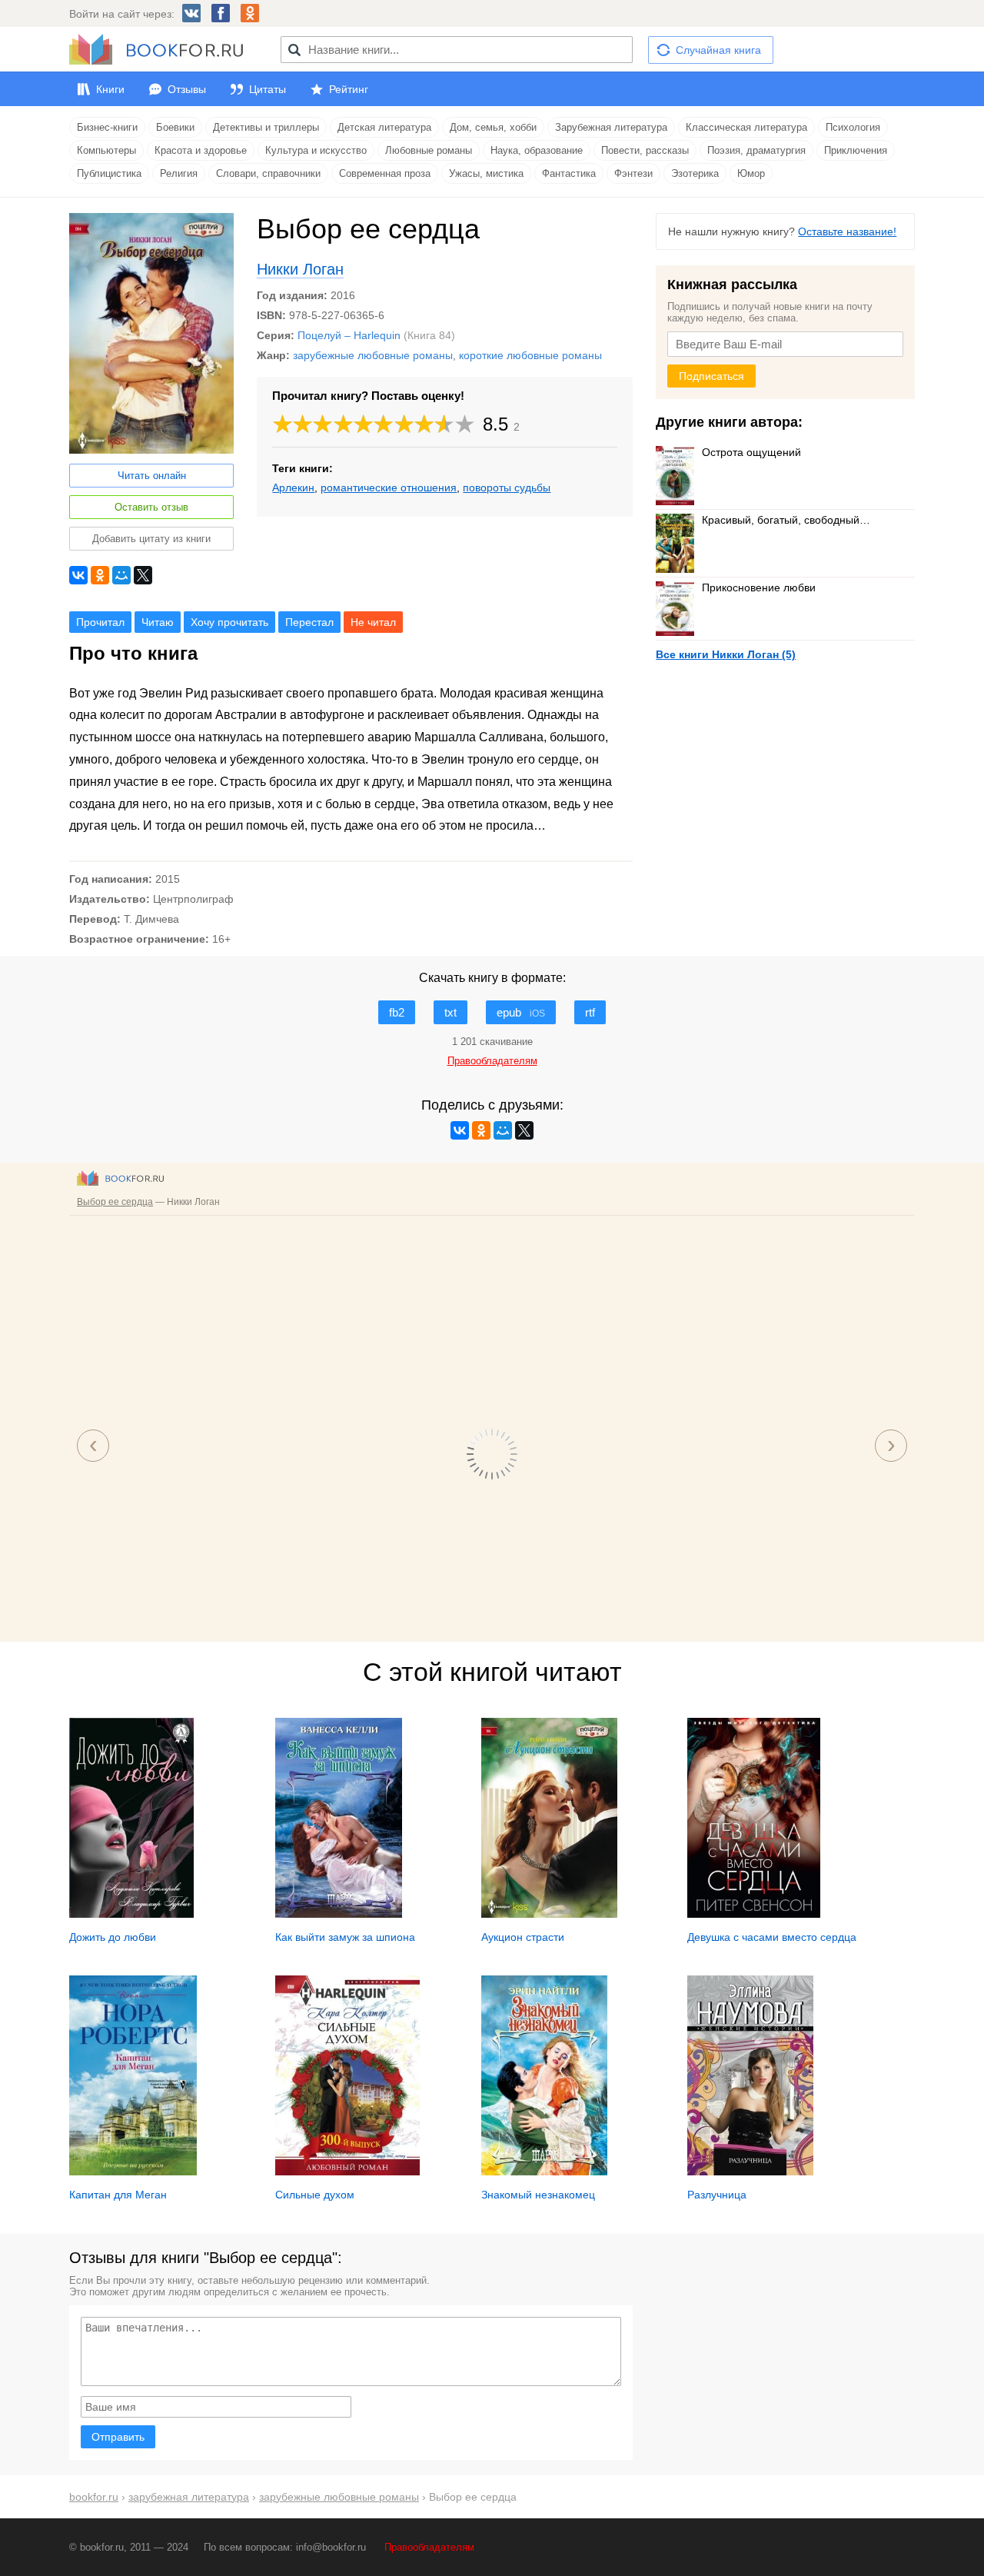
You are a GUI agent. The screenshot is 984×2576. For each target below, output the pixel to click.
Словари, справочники (268, 173)
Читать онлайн (152, 476)
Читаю (158, 622)
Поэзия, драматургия (756, 150)
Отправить (118, 2437)
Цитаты (268, 89)
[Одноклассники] (100, 575)
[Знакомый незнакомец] (544, 2172)
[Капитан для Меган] (133, 2172)
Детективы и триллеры (266, 127)
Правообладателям (429, 2547)
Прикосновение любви (759, 587)
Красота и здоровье (201, 150)
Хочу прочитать (229, 622)
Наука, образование (537, 150)
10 (465, 424)
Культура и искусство (316, 150)
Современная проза (385, 173)
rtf (590, 1012)
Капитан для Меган (118, 2195)
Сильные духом (315, 2195)
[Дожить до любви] (131, 1914)
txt (450, 1012)
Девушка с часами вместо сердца (772, 1937)
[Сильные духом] (347, 2172)
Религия (179, 173)
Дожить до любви (113, 1937)
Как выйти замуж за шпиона (345, 1937)
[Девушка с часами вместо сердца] (754, 1914)
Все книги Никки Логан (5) (726, 654)
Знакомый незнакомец (538, 2195)
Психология (853, 127)
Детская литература (384, 127)
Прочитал (100, 622)
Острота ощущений (751, 452)
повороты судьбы (507, 488)
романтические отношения (389, 488)
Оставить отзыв (151, 507)
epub (521, 1012)
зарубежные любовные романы (373, 355)
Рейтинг (349, 89)
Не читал (373, 622)
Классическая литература (746, 127)
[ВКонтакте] (78, 575)
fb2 (397, 1012)
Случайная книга (718, 50)
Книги (110, 89)
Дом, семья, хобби (493, 127)
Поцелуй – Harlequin (349, 335)
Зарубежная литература (611, 127)
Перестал (309, 622)
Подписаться (711, 376)
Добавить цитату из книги (151, 539)
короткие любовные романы (530, 355)
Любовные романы (429, 150)
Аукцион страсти (523, 1937)
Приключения (856, 150)
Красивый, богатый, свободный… (786, 520)
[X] (143, 575)
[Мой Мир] (121, 575)
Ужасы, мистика (486, 173)
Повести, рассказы (645, 150)
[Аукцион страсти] (549, 1914)
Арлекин (293, 488)
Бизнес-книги (107, 127)
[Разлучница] (750, 2172)
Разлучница (717, 2195)
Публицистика (109, 173)
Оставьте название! (847, 231)
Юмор (751, 173)
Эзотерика (695, 173)
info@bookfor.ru (331, 2547)
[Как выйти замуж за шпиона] (339, 1914)
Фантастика (569, 173)
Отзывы (187, 89)
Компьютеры (106, 150)
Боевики (175, 127)
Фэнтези (633, 173)
